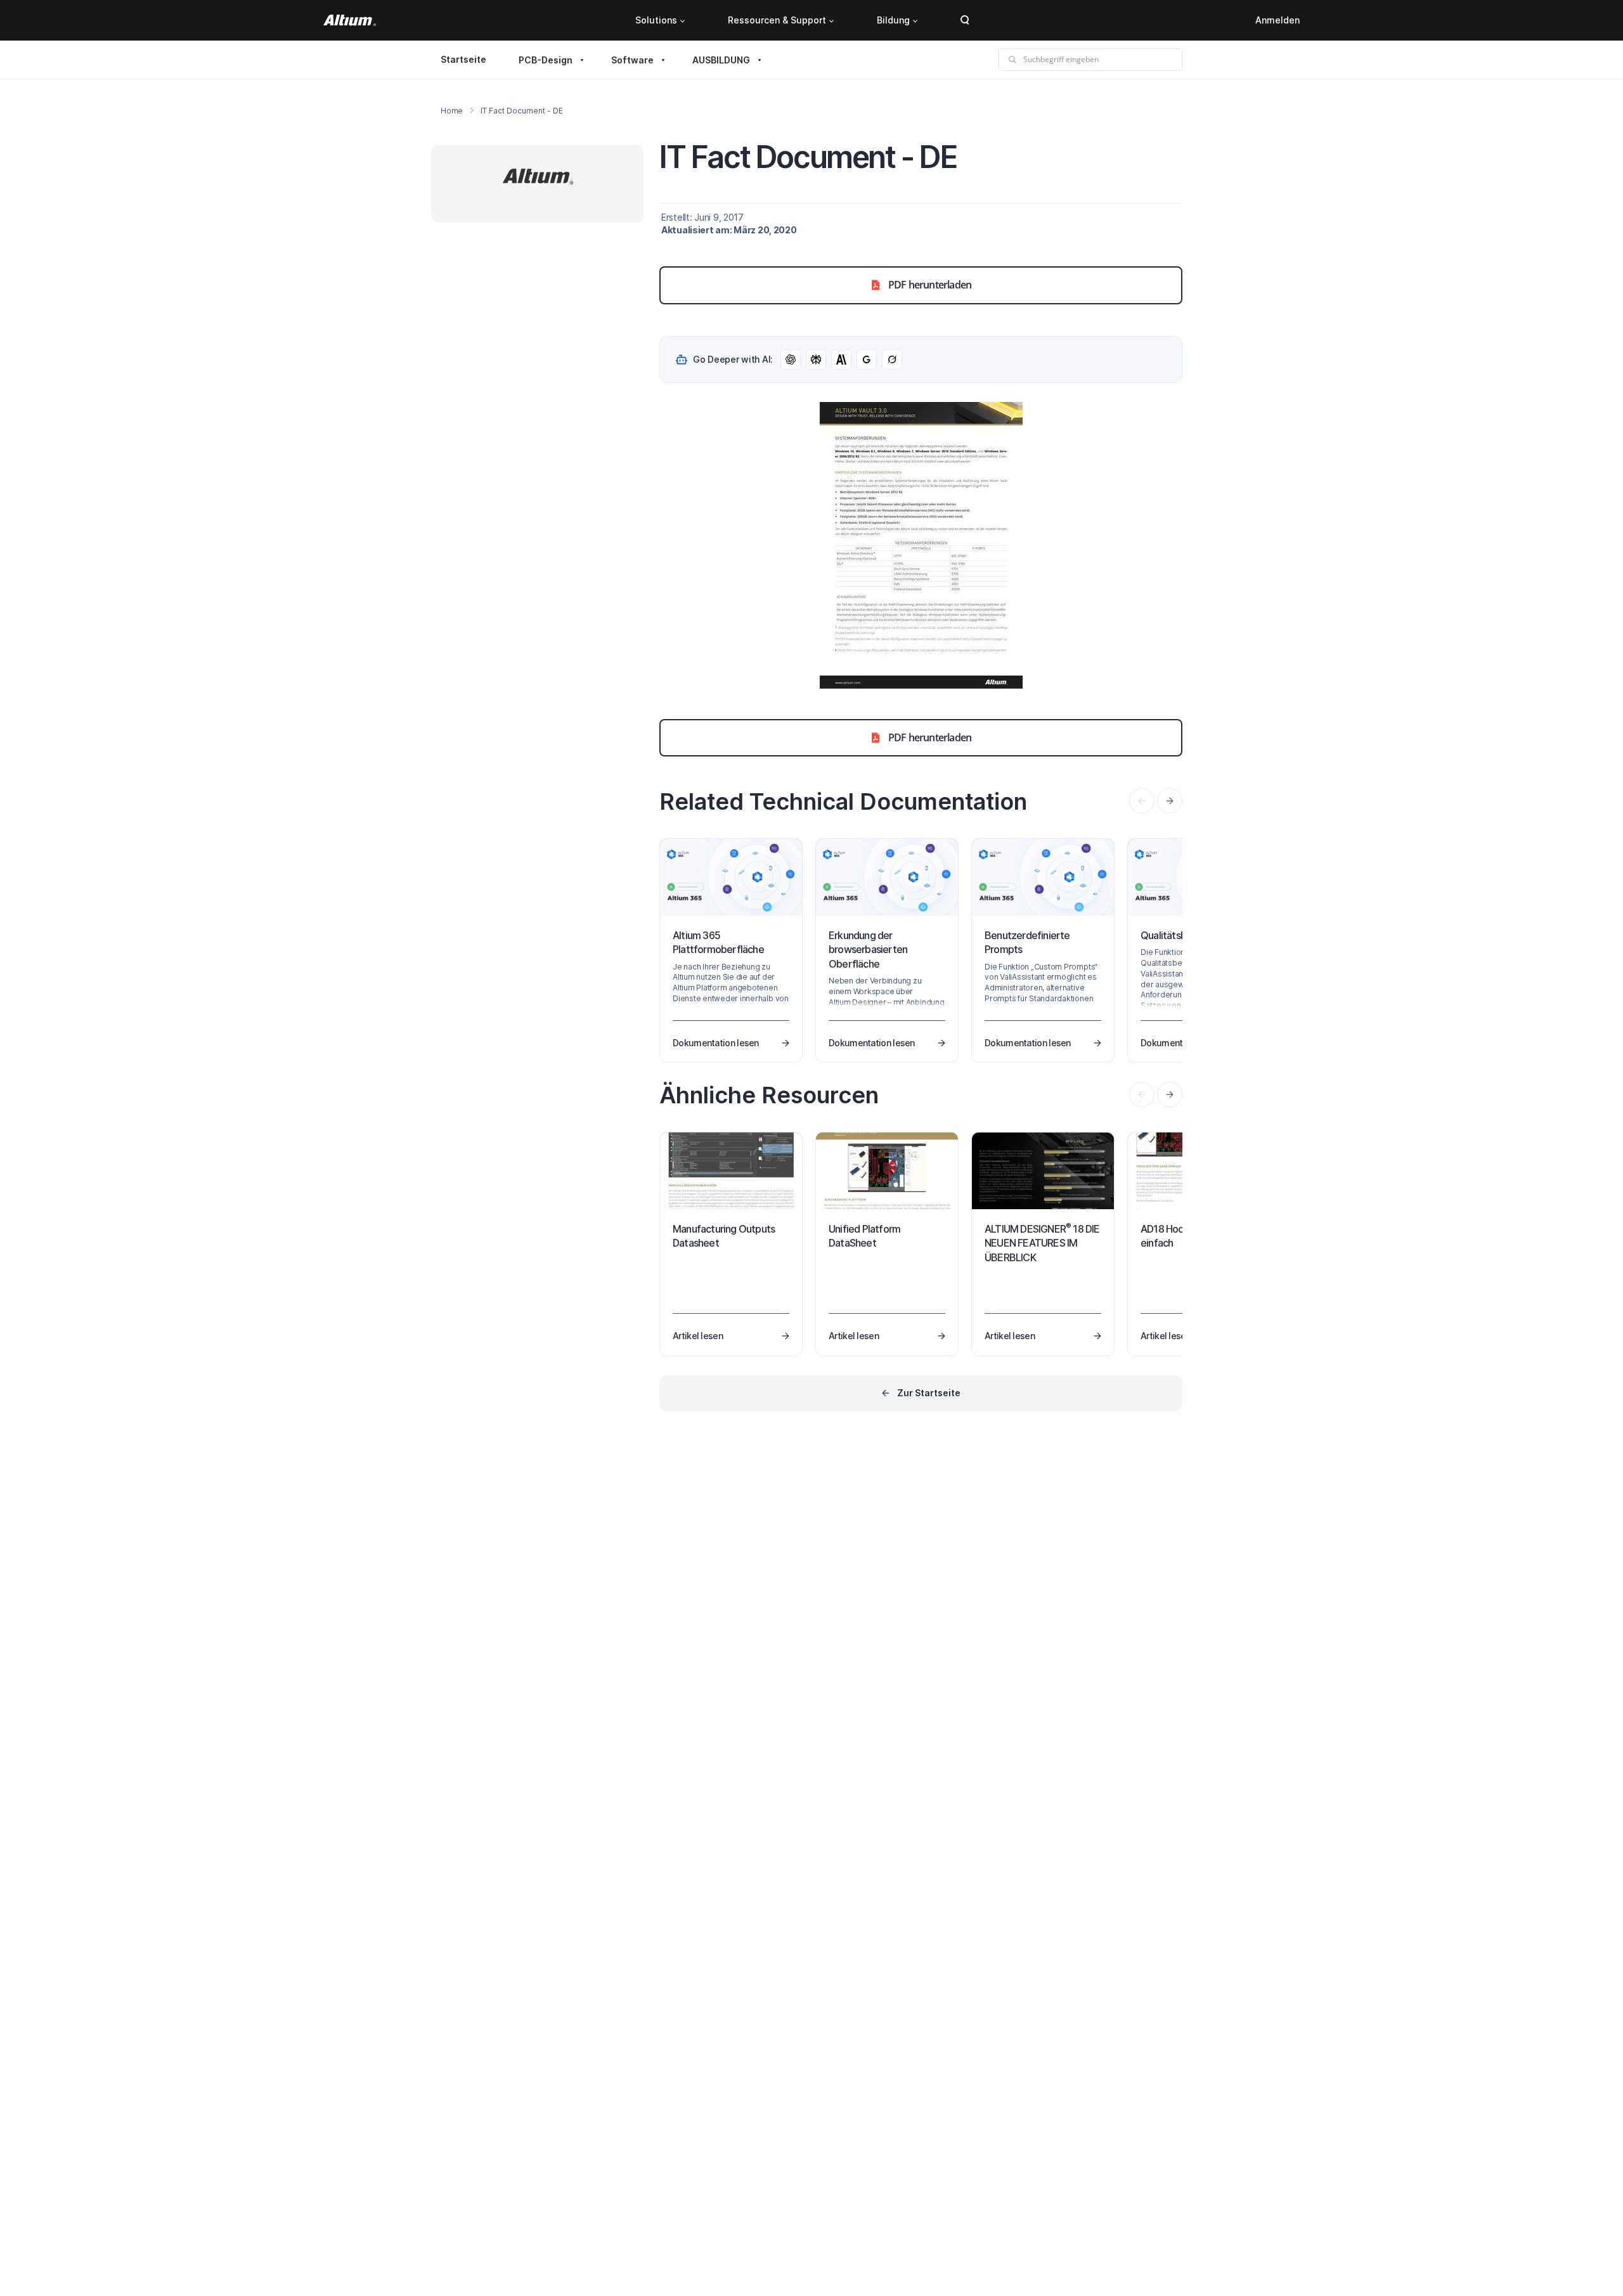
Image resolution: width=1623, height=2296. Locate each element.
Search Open (965, 20)
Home (452, 111)
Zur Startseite (929, 1393)
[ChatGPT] (791, 360)
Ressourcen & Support (777, 20)
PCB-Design (546, 60)
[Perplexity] (816, 360)
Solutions (656, 20)
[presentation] (1170, 801)
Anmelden (1277, 20)
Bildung (893, 20)
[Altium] (350, 20)
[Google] (867, 360)
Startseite (463, 59)
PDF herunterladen (930, 285)
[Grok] (892, 360)
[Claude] (841, 360)
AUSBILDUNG (721, 60)
